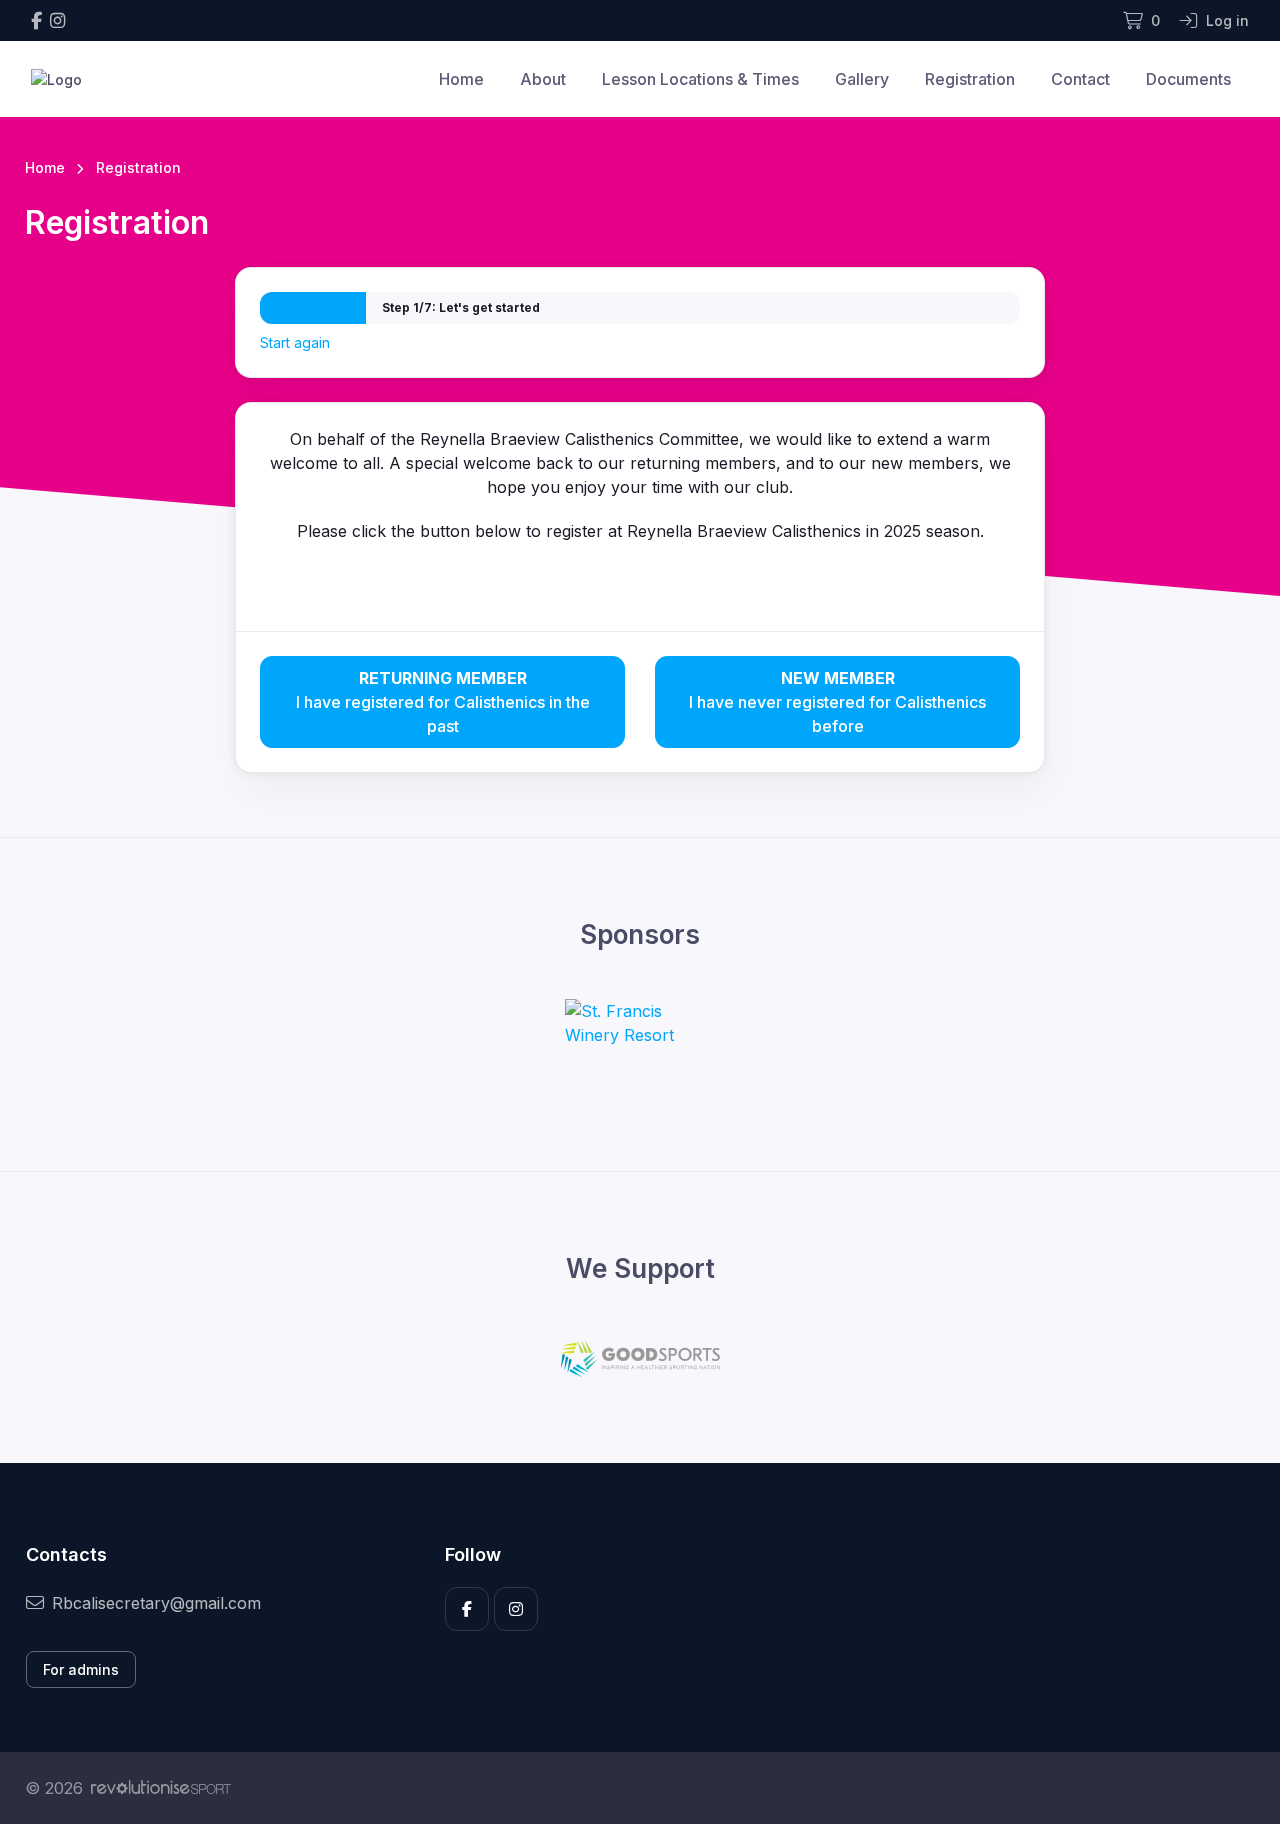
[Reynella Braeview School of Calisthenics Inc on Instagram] (57, 20)
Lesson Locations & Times (700, 79)
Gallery (862, 79)
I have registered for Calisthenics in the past (443, 702)
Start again (295, 342)
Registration (970, 79)
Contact (1080, 79)
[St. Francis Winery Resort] (640, 1023)
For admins (81, 1669)
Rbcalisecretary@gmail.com (156, 1603)
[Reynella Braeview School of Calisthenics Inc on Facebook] (36, 20)
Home (461, 79)
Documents (1188, 79)
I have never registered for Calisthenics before (837, 702)
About (543, 79)
